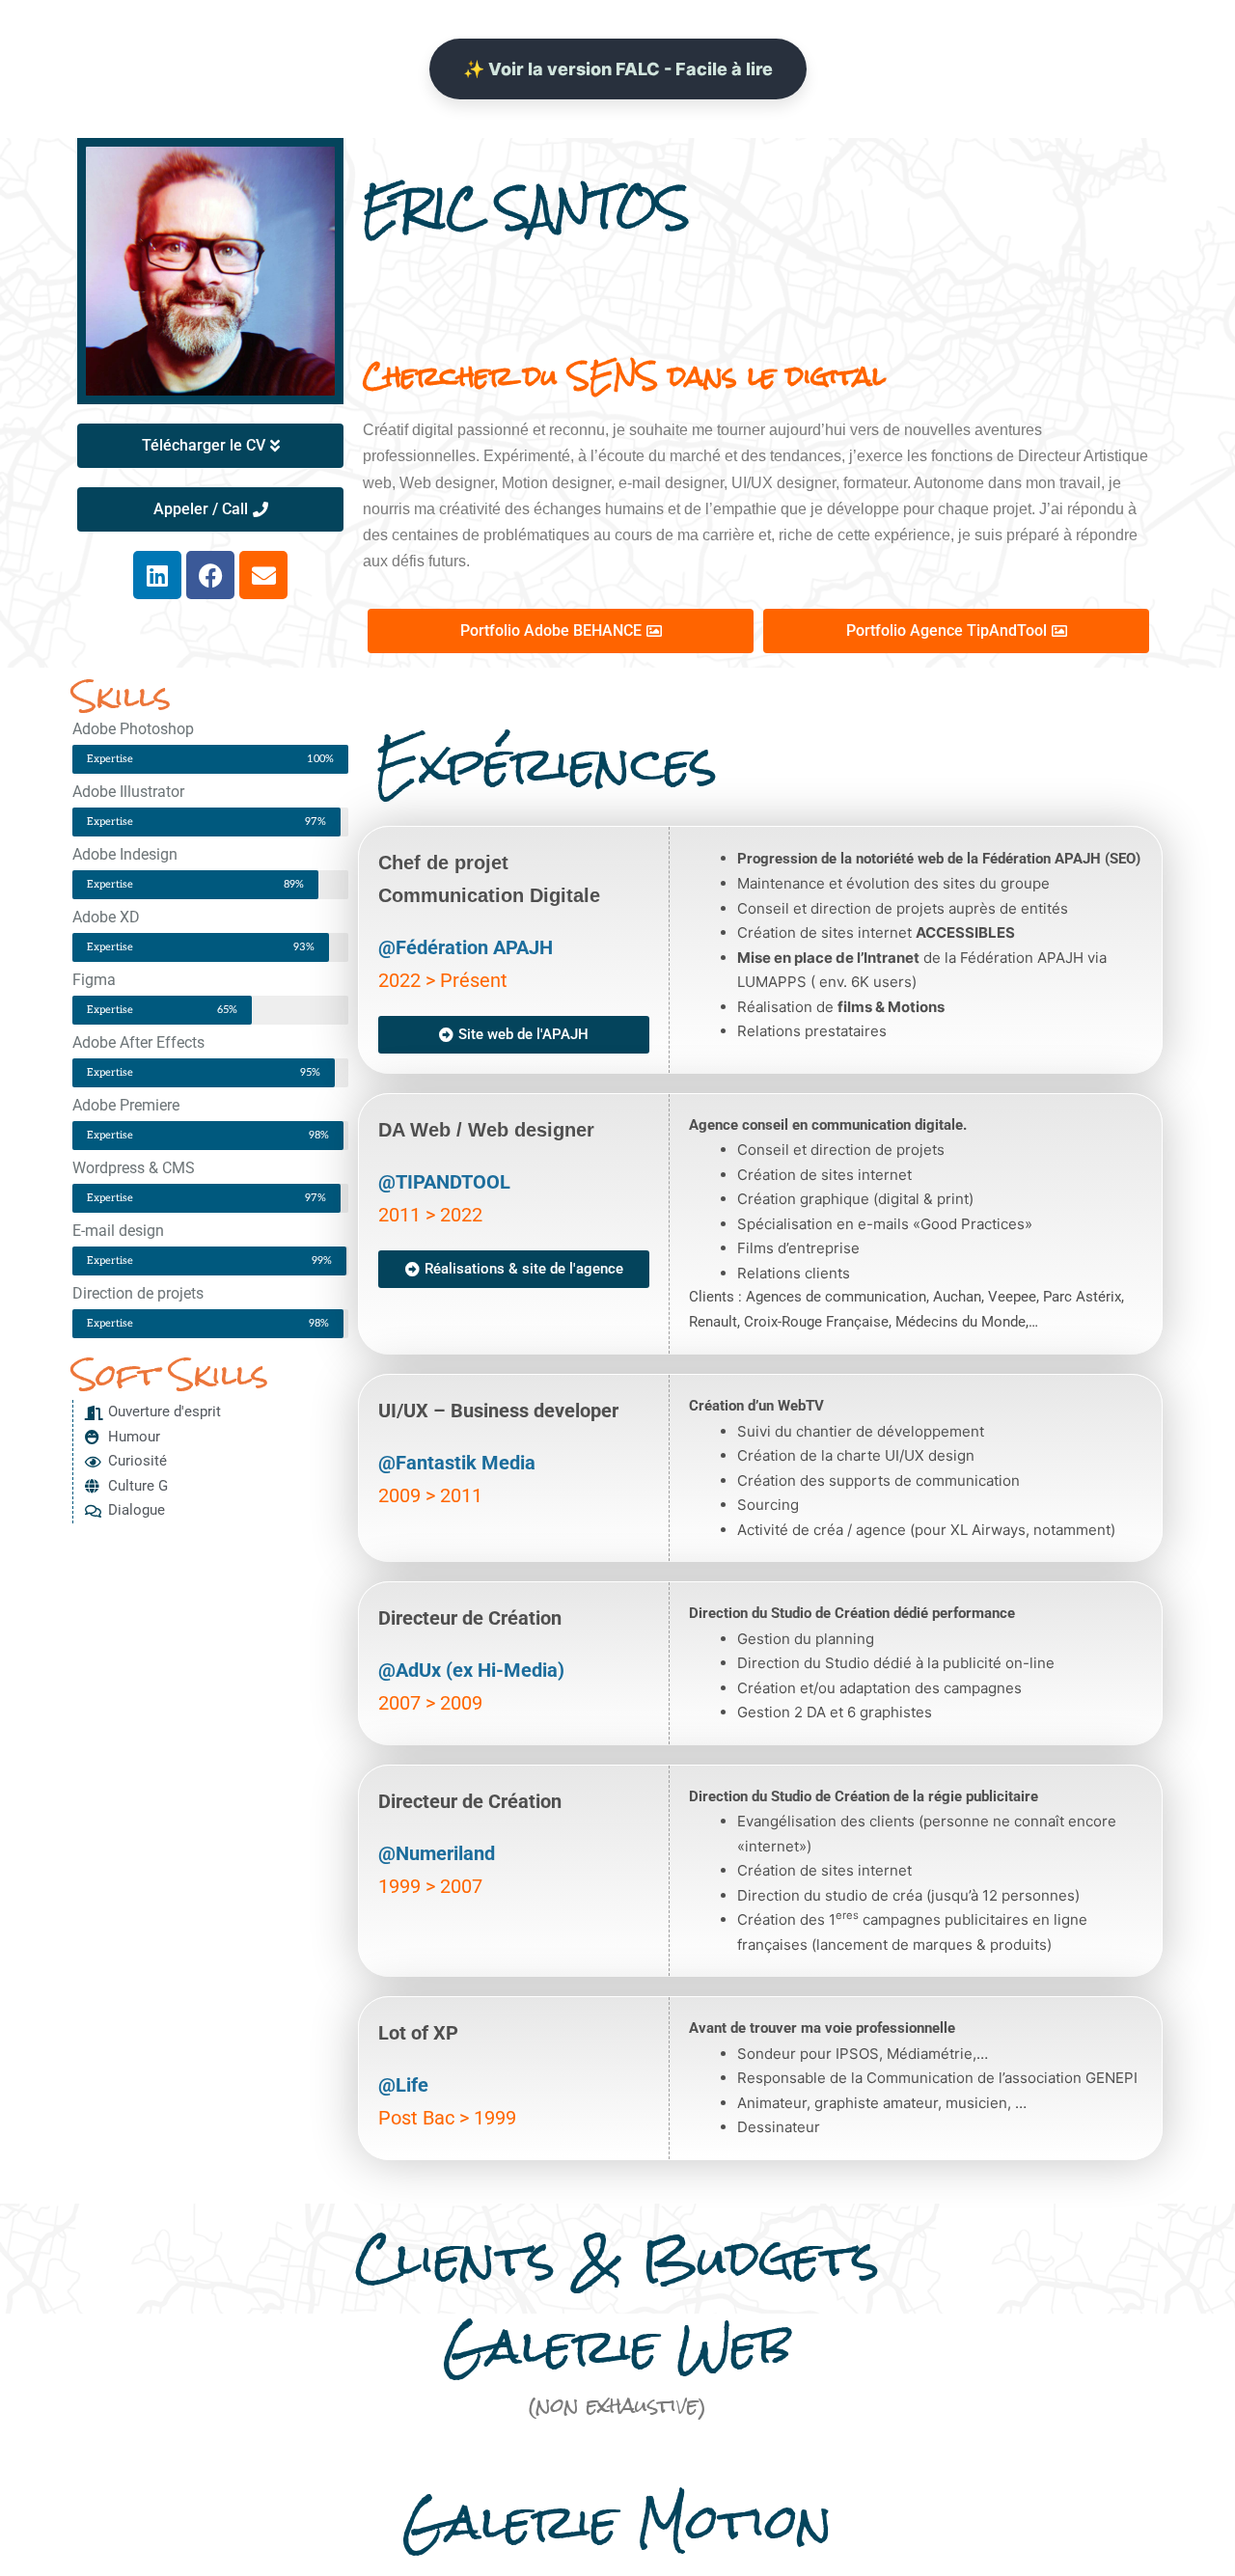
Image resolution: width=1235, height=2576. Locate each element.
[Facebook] (210, 575)
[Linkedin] (157, 575)
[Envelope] (263, 575)
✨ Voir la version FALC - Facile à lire (618, 69)
